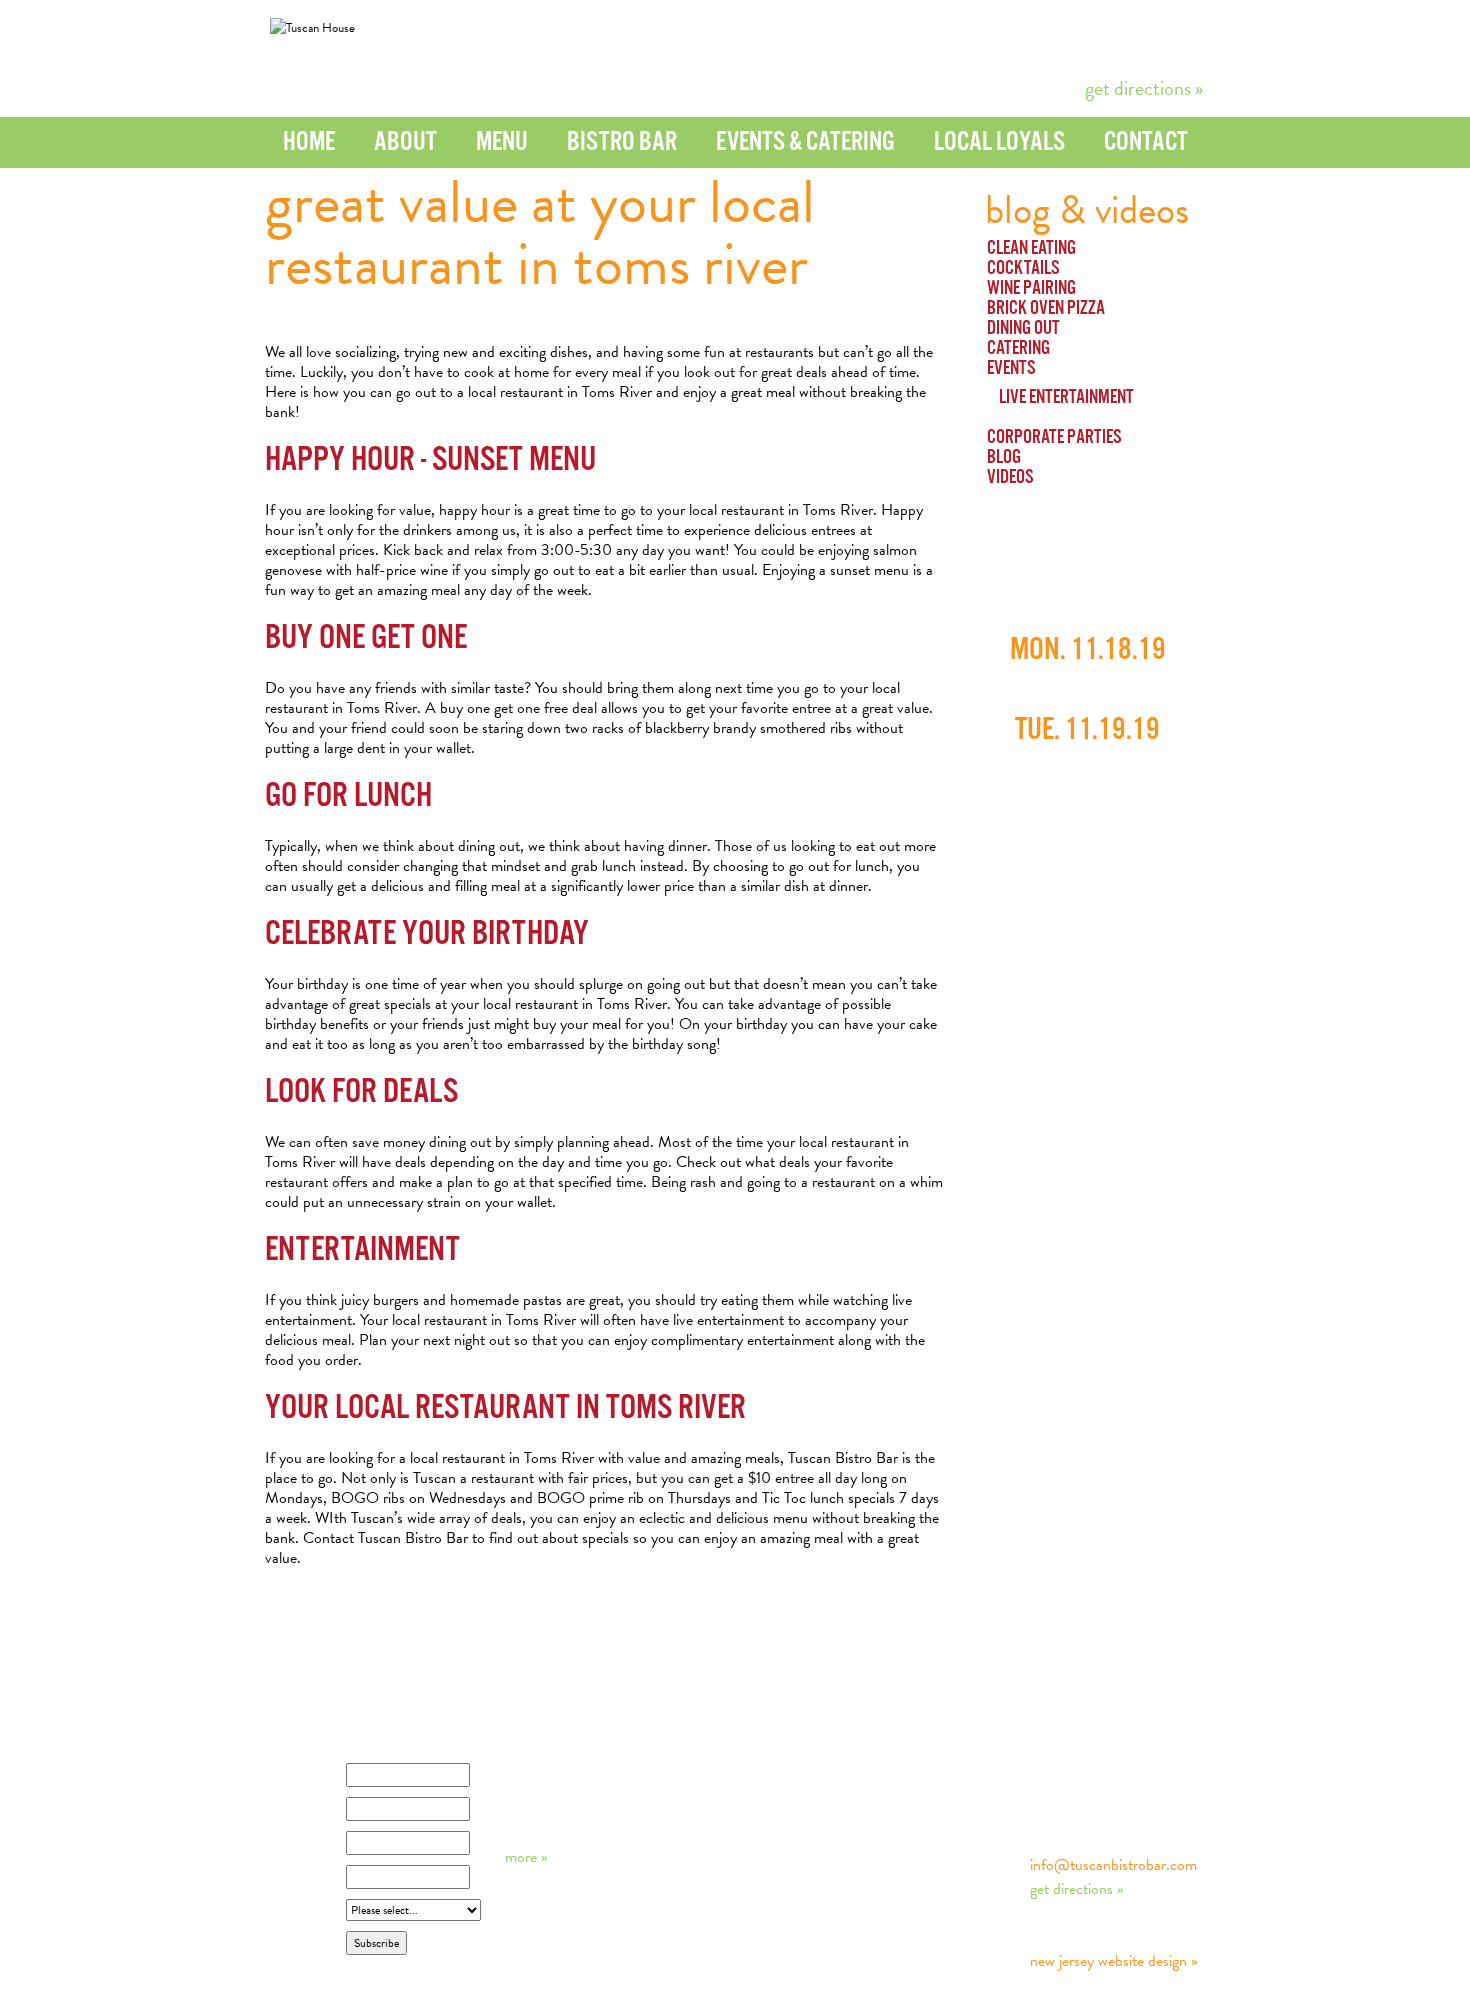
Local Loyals (999, 142)
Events (1011, 369)
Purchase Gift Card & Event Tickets (906, 46)
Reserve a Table (1029, 46)
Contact (1146, 142)
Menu (502, 142)
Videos (1010, 478)
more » (526, 1857)
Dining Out (1023, 329)
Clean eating (1031, 249)
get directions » (1144, 88)
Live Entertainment (1066, 398)
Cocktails (1023, 269)
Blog (1004, 458)
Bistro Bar (622, 142)
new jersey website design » (1114, 1961)
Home (309, 142)
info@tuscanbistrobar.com (1113, 1865)
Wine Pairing (1031, 289)
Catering (1018, 349)
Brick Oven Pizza (1046, 309)
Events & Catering (805, 142)
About (405, 142)
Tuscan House (1100, 1752)
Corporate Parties (1054, 438)
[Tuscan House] (312, 28)
